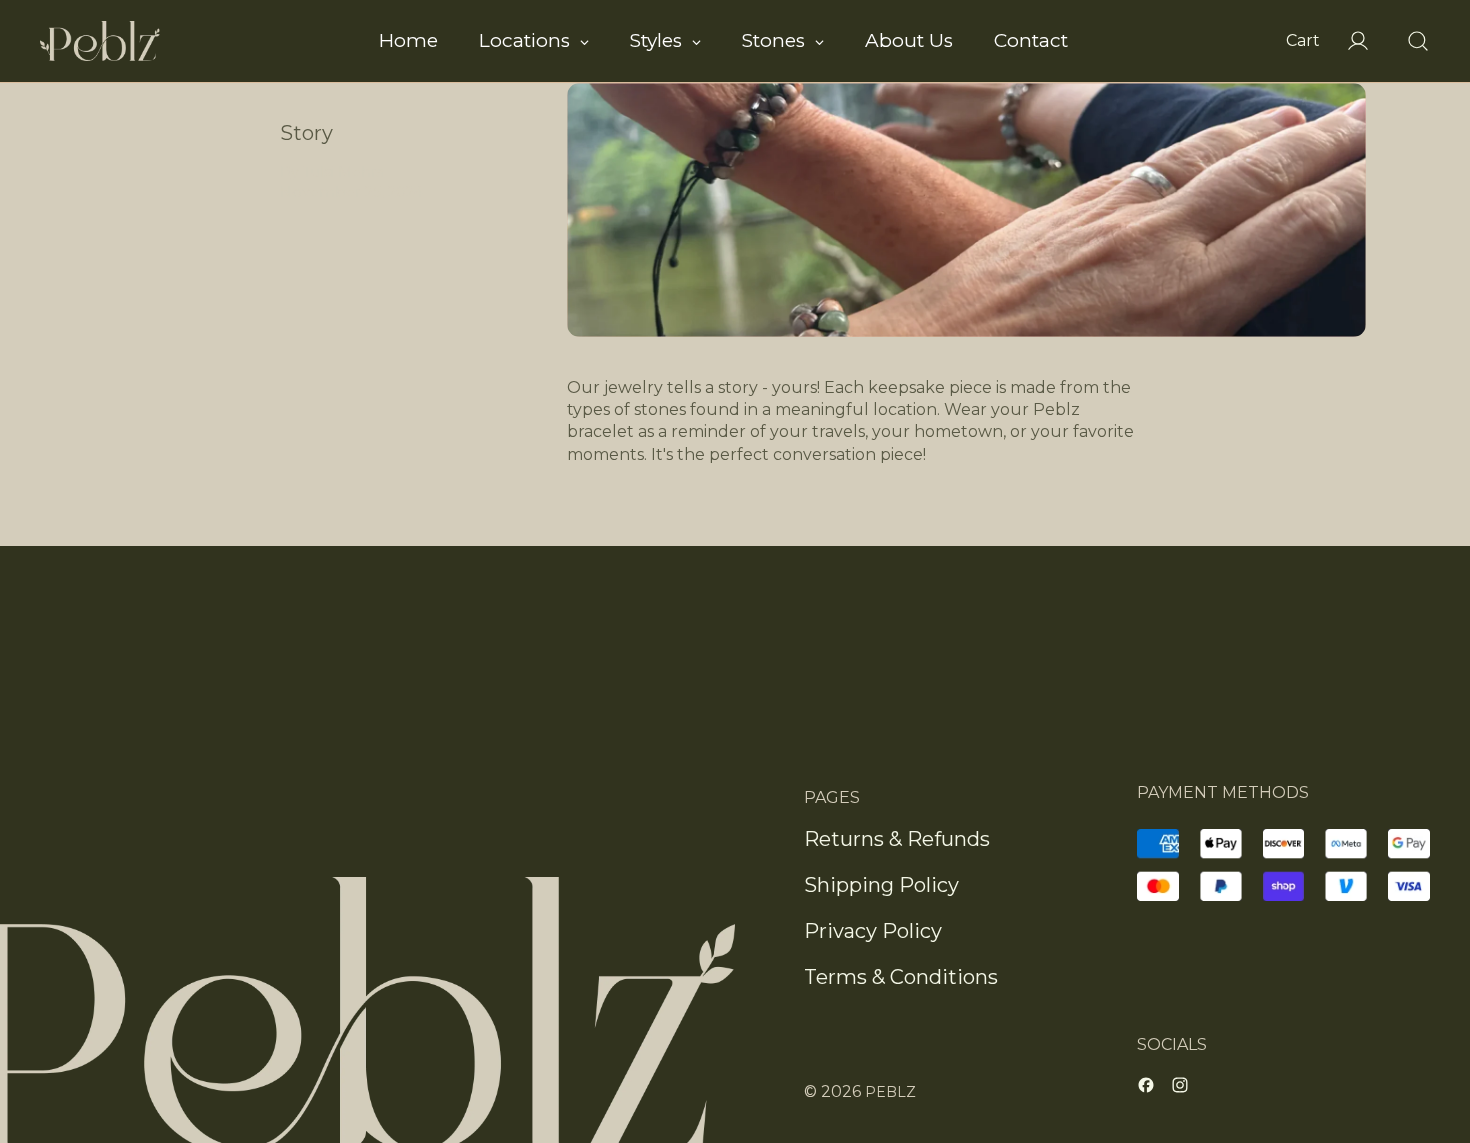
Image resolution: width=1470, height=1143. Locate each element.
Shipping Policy (881, 885)
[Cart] (1298, 41)
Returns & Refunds (897, 839)
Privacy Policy (873, 931)
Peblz (890, 1092)
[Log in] (1348, 41)
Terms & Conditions (901, 977)
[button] (1408, 41)
